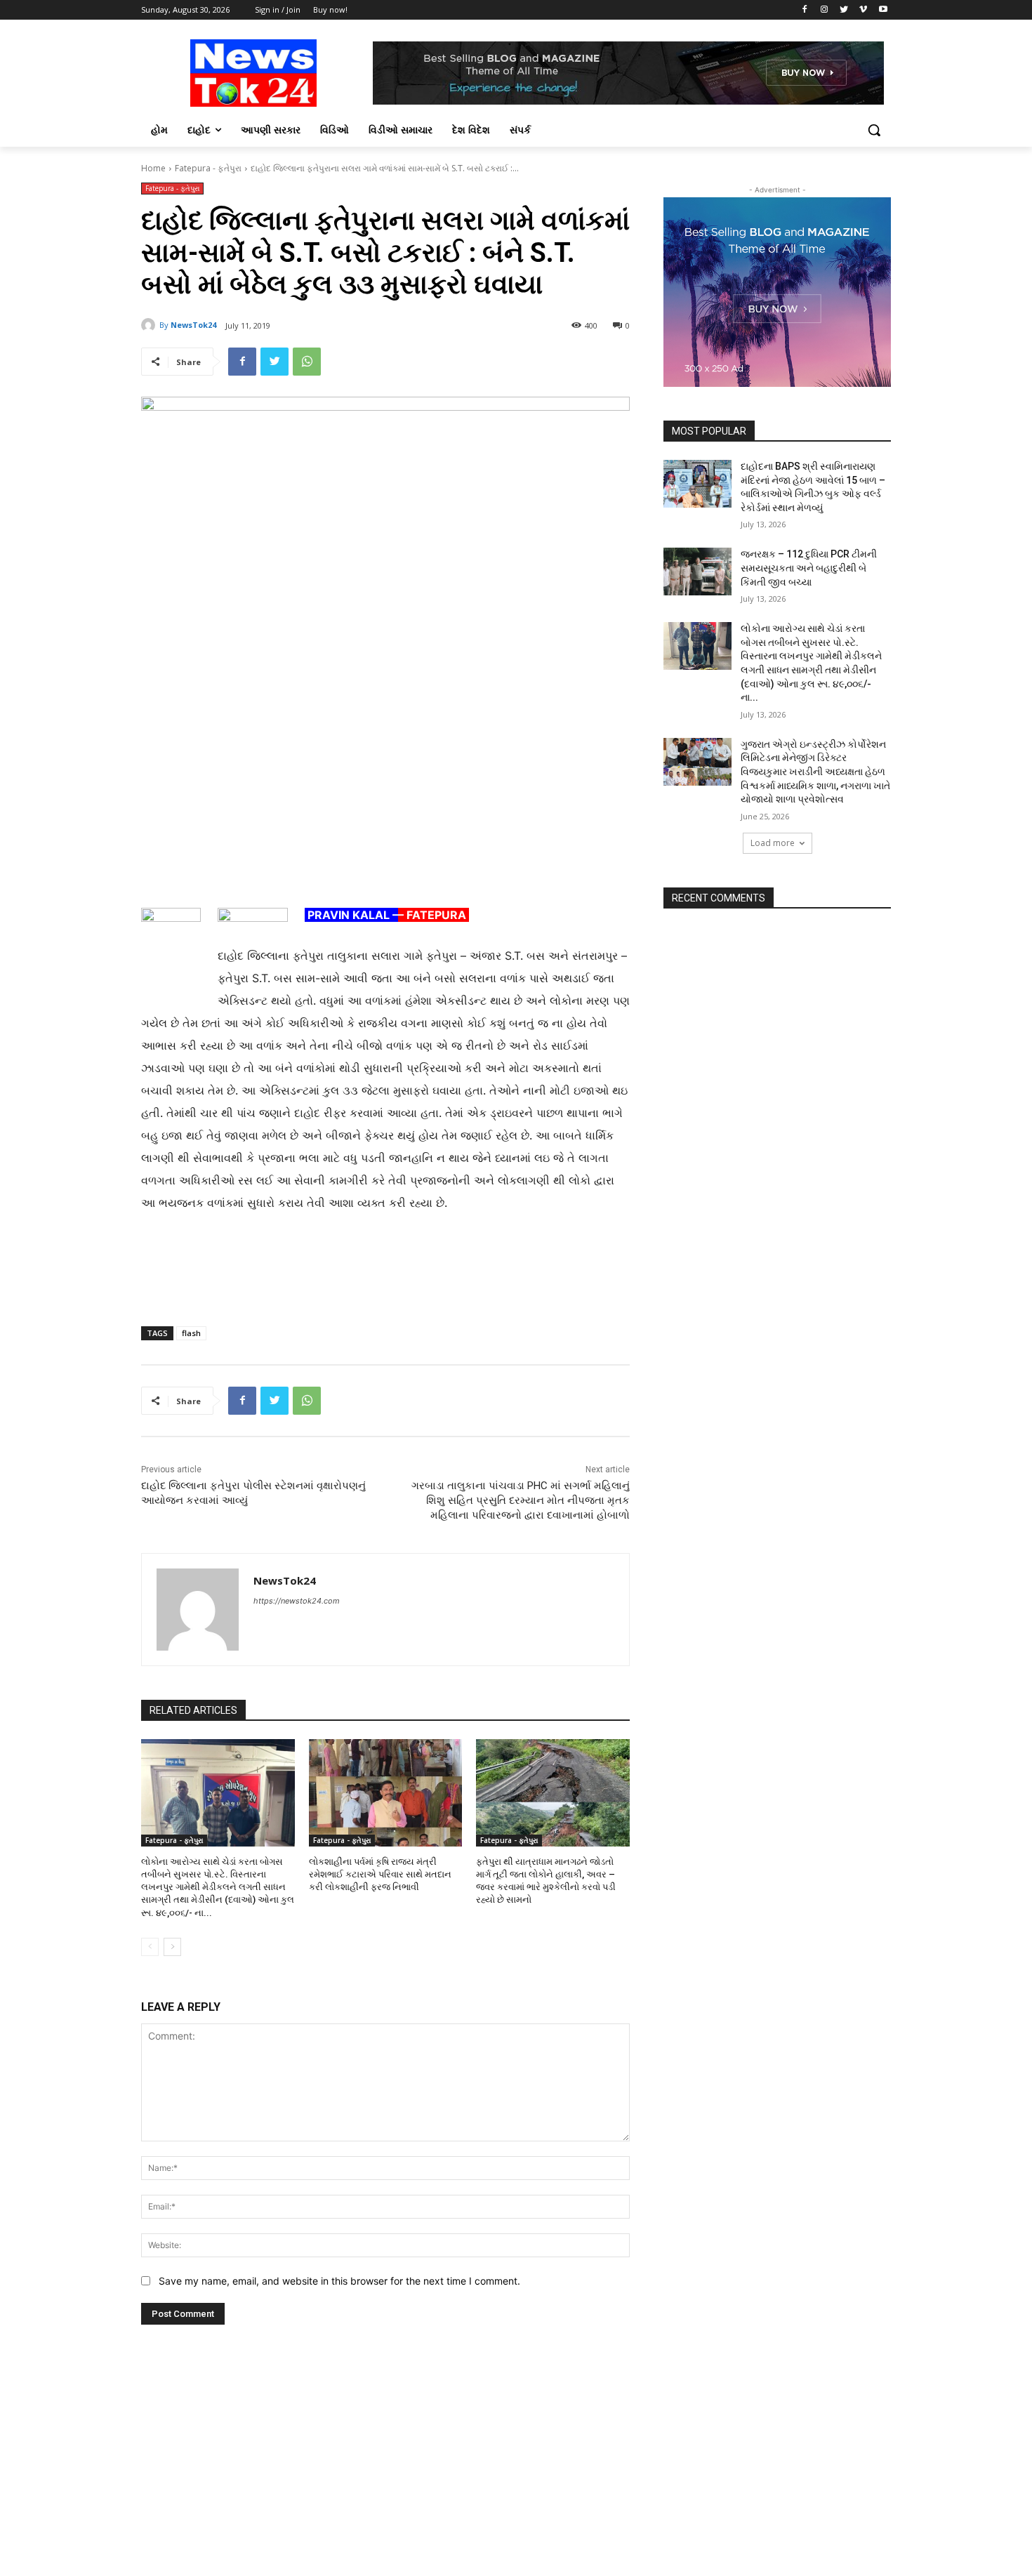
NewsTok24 (193, 325)
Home (153, 168)
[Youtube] (883, 10)
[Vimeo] (863, 10)
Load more (773, 843)
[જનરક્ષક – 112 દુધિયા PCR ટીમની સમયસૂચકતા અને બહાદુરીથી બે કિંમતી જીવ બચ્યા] (697, 572)
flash (191, 1333)
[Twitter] (844, 10)
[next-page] (172, 1947)
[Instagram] (825, 10)
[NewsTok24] (150, 325)
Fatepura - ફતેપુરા (208, 168)
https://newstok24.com (297, 1601)
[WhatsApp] (307, 362)
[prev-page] (150, 1947)
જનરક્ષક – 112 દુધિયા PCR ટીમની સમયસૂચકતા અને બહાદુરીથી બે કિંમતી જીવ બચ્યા (809, 568)
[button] (874, 130)
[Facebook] (805, 10)
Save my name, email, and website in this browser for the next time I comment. (339, 2281)
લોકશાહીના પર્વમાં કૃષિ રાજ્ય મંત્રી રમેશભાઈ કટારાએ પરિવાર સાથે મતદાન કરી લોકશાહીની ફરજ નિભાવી (380, 1874)
